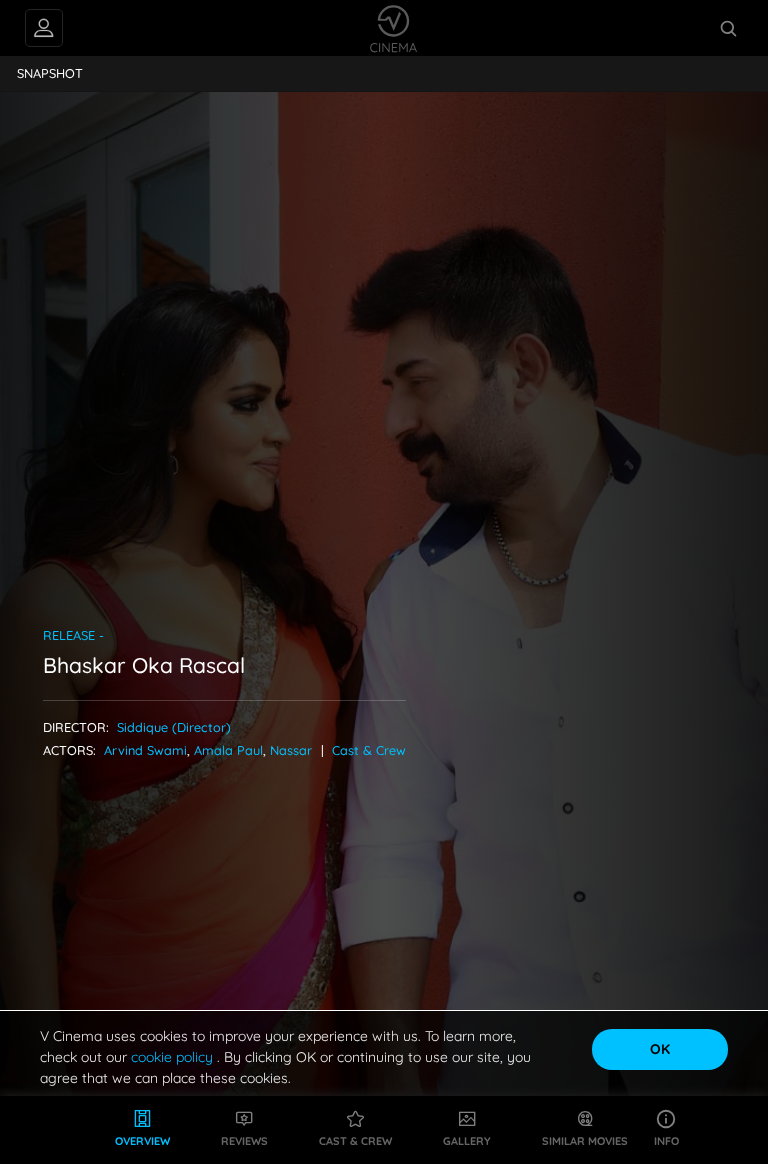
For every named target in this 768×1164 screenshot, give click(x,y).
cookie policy (174, 1057)
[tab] (50, 74)
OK (660, 1049)
